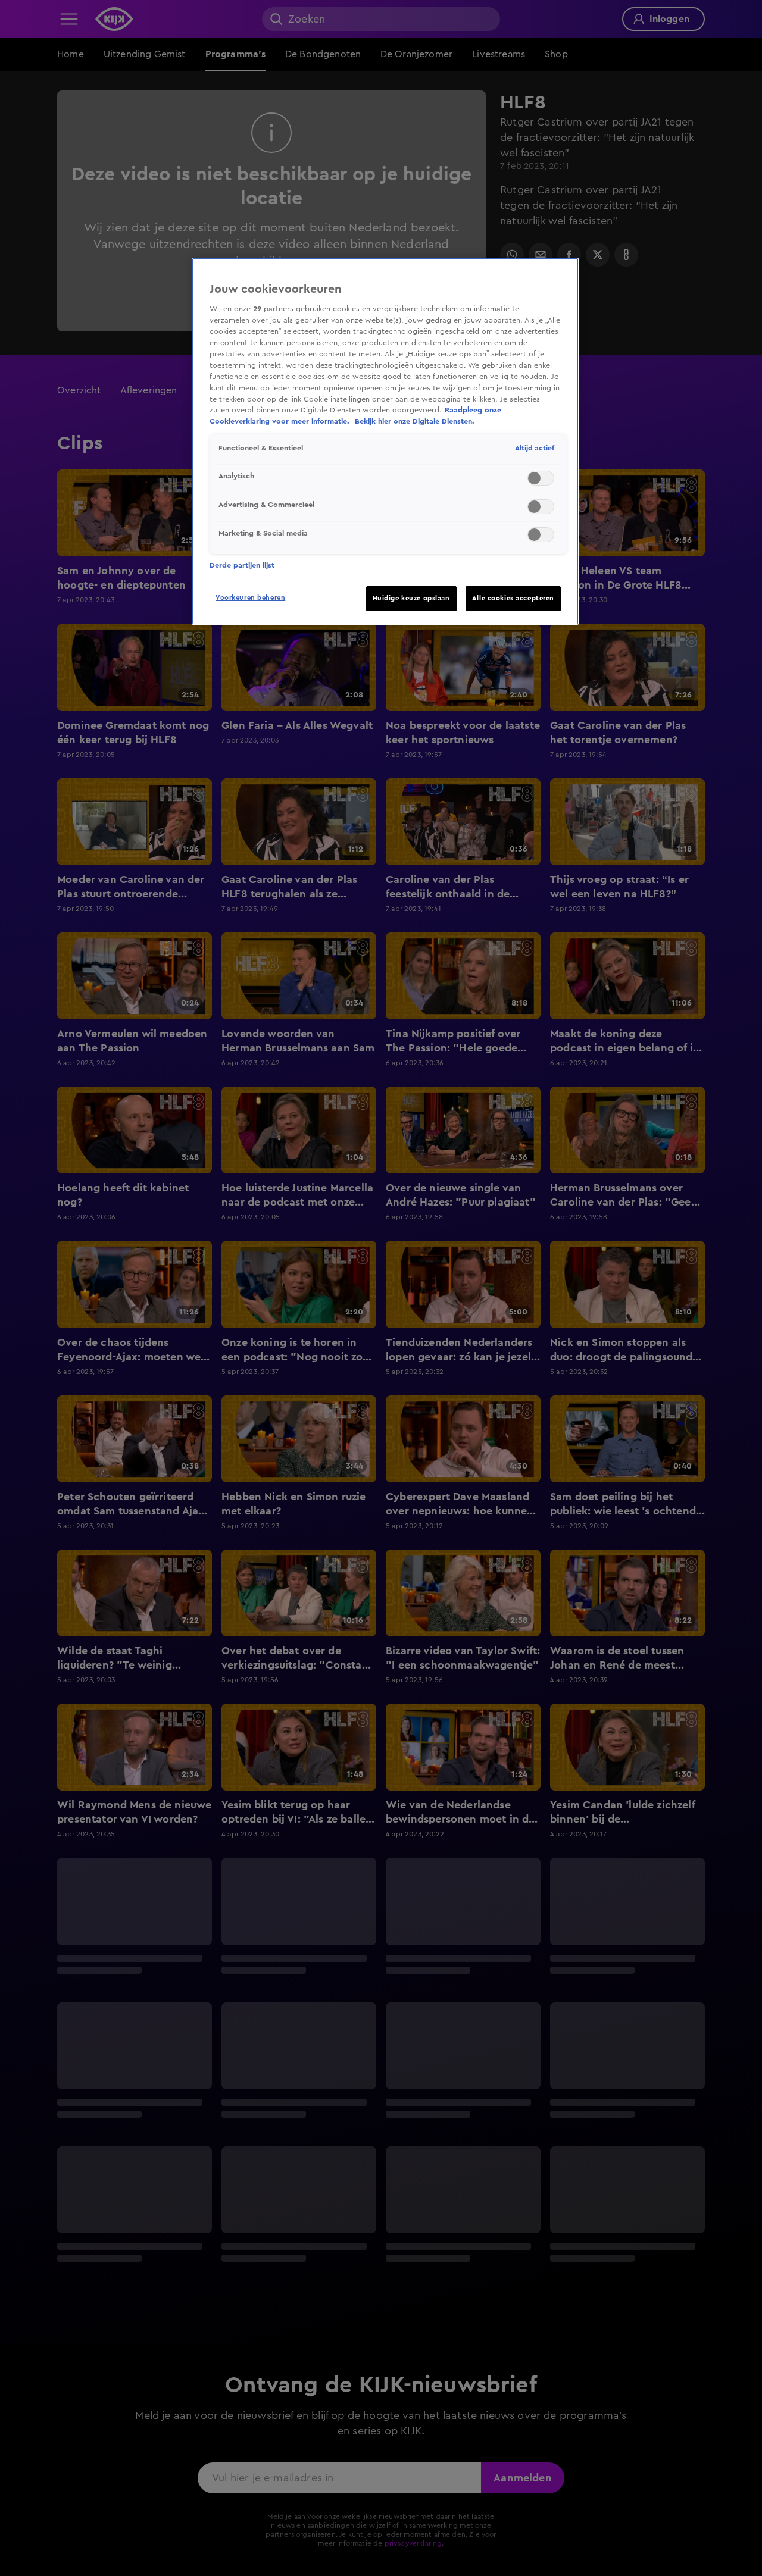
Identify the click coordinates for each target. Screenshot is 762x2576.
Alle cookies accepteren (513, 598)
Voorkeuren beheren (250, 598)
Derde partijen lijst (242, 565)
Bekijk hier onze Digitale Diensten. (415, 421)
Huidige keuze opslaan (411, 598)
